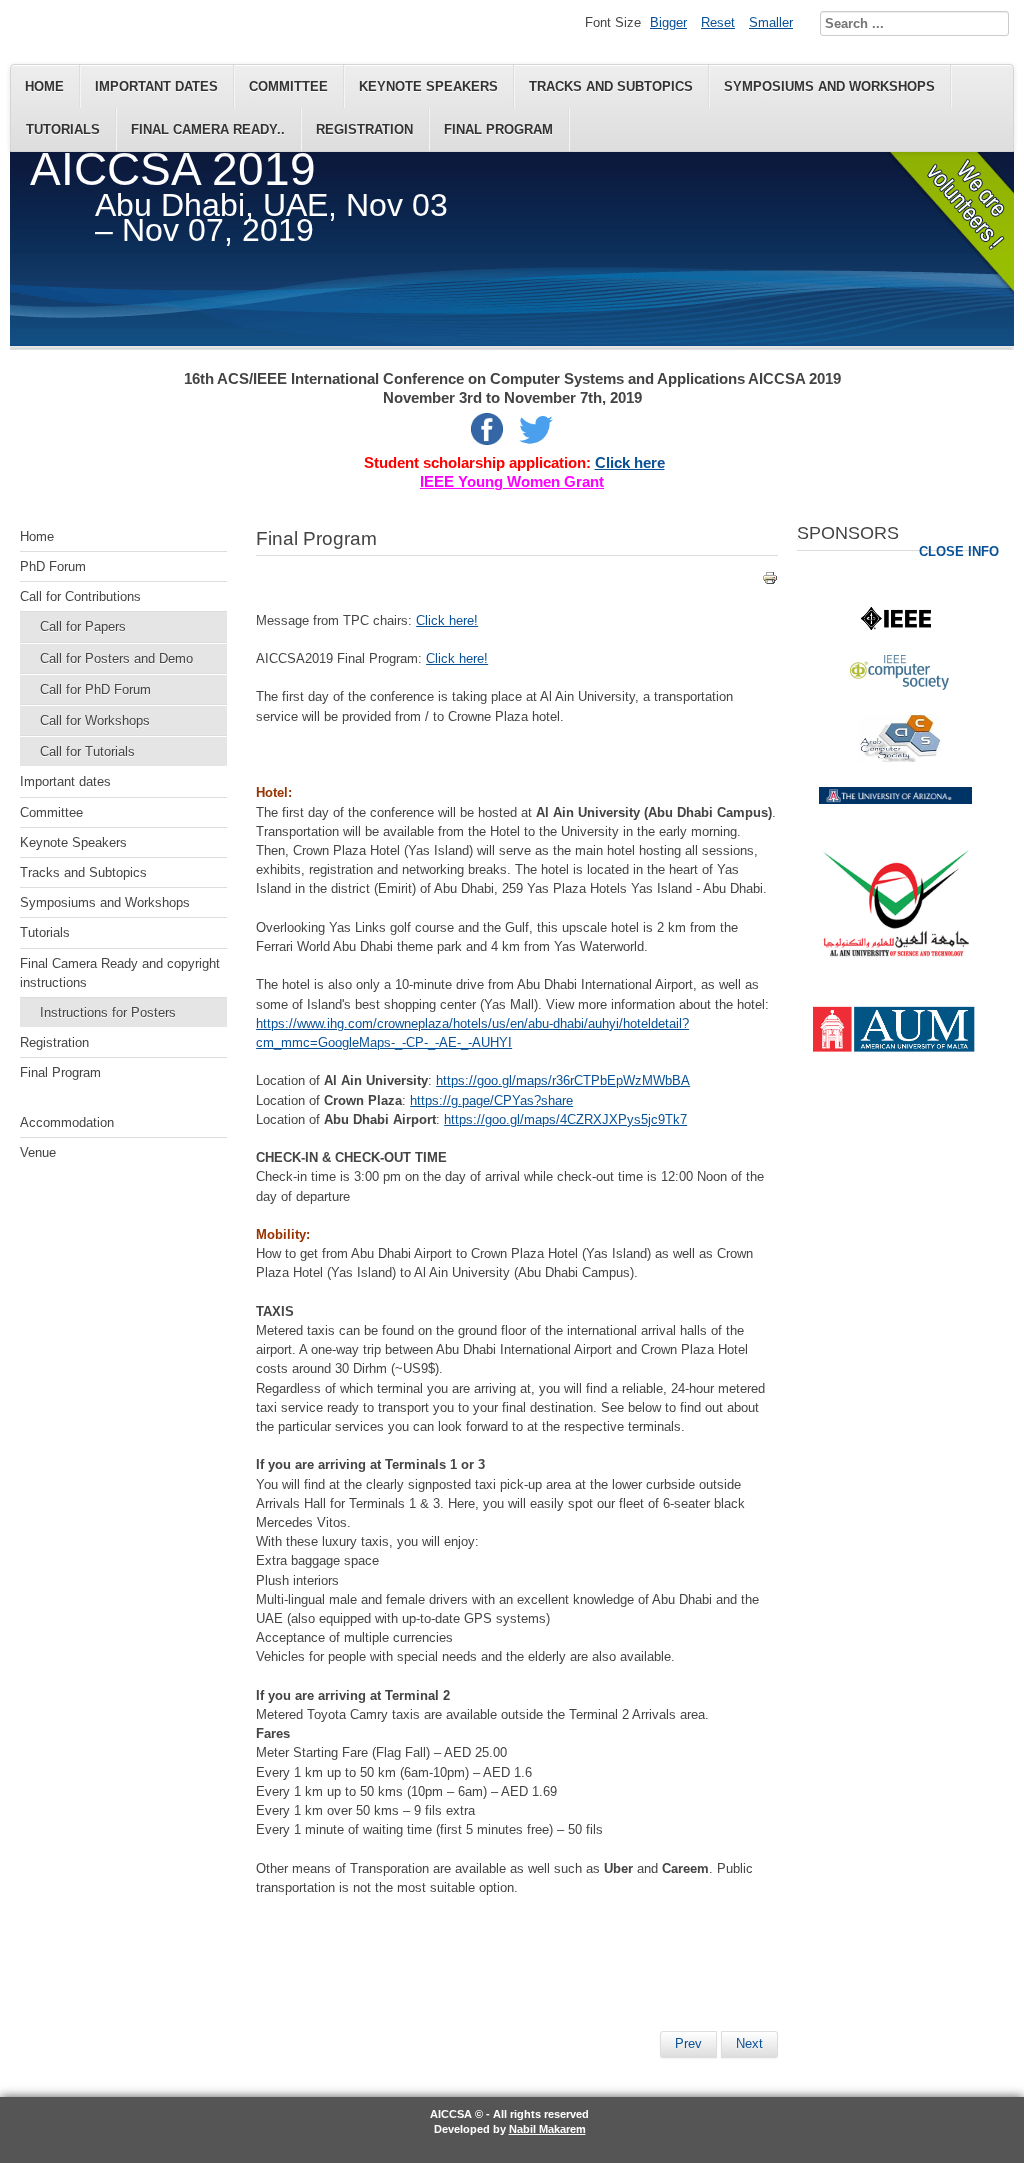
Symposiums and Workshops (829, 86)
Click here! (447, 620)
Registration (364, 129)
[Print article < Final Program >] (770, 581)
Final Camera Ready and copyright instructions (120, 973)
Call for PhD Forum (95, 689)
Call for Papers (83, 626)
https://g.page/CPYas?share (491, 1100)
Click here (630, 463)
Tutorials (63, 129)
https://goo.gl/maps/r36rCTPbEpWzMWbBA (563, 1080)
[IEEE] (896, 625)
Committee (288, 86)
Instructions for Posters (108, 1012)
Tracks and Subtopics (611, 86)
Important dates (156, 86)
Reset (718, 22)
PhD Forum (53, 566)
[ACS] (900, 757)
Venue (38, 1152)
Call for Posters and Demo (116, 658)
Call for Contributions (80, 596)
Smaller (771, 22)
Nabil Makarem (547, 2129)
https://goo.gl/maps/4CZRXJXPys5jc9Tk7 (565, 1119)
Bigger (668, 22)
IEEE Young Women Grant (512, 482)
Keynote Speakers (428, 86)
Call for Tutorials (87, 751)
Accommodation (67, 1122)
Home (44, 86)
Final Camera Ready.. (208, 129)
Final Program (498, 129)
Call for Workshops (95, 720)
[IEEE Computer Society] (899, 685)
